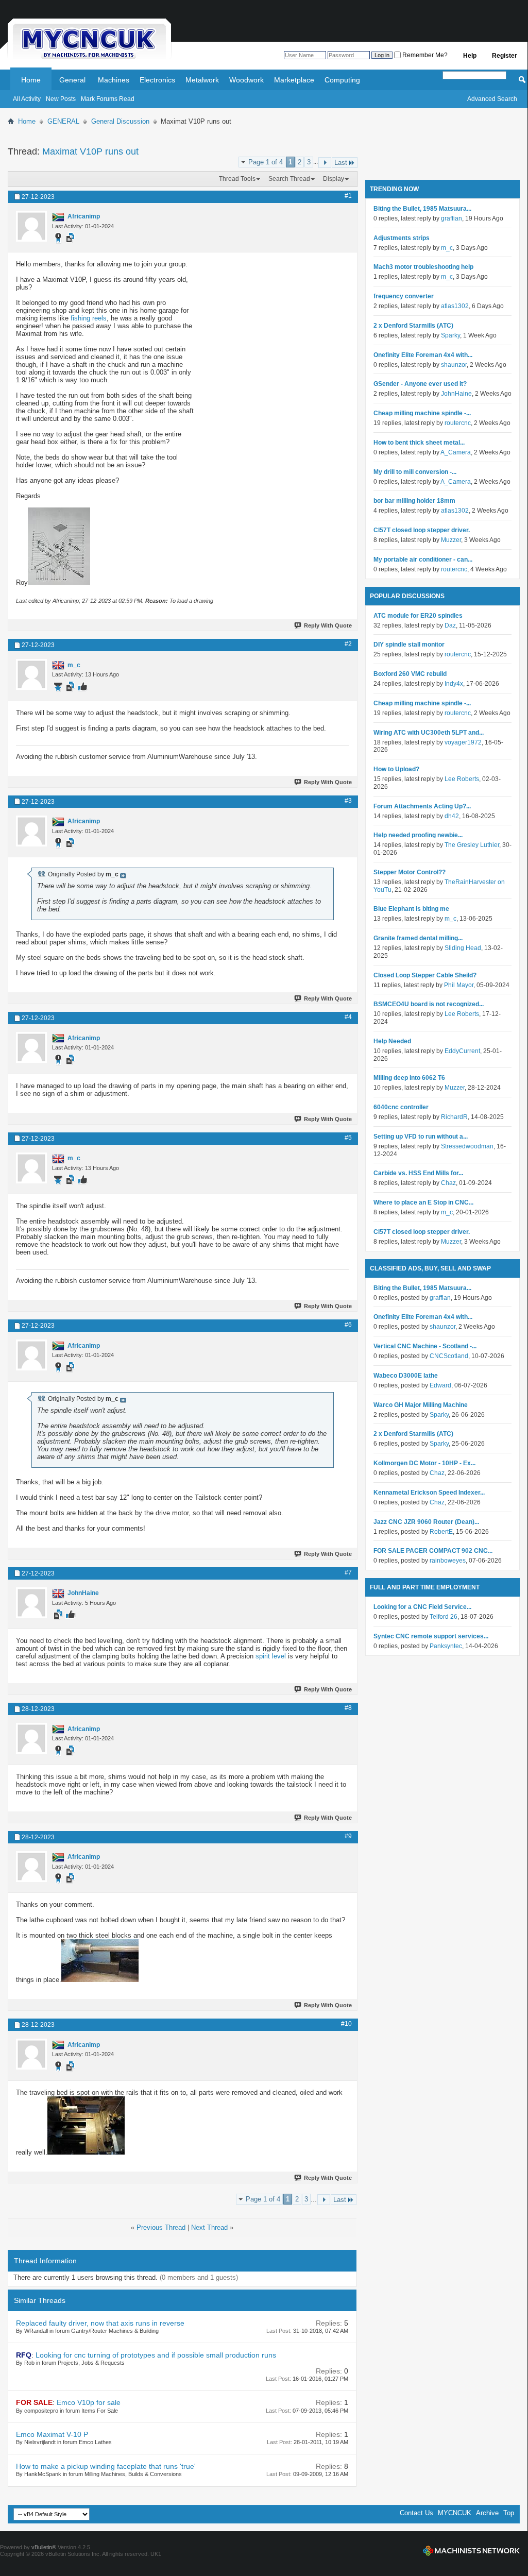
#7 (348, 1572)
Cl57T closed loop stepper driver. (422, 530)
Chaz (448, 1183)
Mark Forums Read (108, 99)
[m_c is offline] (31, 674)
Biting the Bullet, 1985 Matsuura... (422, 209)
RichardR (454, 1117)
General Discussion (120, 121)
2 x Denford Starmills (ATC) (413, 326)
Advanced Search (492, 99)
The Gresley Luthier (472, 845)
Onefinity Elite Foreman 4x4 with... (423, 355)
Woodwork (246, 80)
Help (470, 56)
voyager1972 (463, 742)
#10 (346, 2024)
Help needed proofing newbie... (418, 835)
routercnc (458, 423)
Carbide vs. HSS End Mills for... (418, 1173)
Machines (114, 80)
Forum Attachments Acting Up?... (422, 806)
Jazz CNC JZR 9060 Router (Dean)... (426, 1522)
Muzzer (451, 540)
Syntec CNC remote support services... (431, 1636)
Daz (450, 625)
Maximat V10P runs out (90, 151)
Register (505, 56)
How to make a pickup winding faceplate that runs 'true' (106, 2466)
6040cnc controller (401, 1107)
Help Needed (392, 1041)
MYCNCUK (455, 2513)
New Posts (61, 99)
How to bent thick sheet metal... (419, 443)
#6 (348, 1325)
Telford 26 (444, 1617)
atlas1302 (455, 306)
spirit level (271, 1656)
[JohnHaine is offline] (31, 1603)
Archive (487, 2513)
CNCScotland (449, 1356)
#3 (348, 801)
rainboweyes (448, 1561)
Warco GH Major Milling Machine (421, 1405)
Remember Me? (424, 55)
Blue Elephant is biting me (411, 909)
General (72, 80)
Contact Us (416, 2513)
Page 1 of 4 (266, 162)
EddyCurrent (462, 1051)
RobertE (441, 1532)
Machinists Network (471, 2551)
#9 (348, 1836)
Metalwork (202, 80)
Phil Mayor (459, 985)
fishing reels (89, 318)
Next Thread (209, 2227)
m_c (447, 248)
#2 (348, 644)
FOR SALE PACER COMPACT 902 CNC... (433, 1551)
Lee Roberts (462, 779)
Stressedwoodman (467, 1146)
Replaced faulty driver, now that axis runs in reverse (100, 2323)
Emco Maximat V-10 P (52, 2434)
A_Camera (456, 452)
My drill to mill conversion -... (415, 472)
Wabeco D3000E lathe (406, 1376)
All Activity (27, 99)
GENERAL (63, 121)
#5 (348, 1138)
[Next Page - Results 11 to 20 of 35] (325, 163)
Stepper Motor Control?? (410, 872)
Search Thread (289, 179)
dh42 (452, 816)
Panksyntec (446, 1646)
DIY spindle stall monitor (409, 645)
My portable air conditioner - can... (423, 560)
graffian (452, 218)
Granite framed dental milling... (418, 938)
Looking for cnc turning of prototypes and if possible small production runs (156, 2355)
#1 (348, 196)
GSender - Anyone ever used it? (420, 384)
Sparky (450, 335)
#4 (348, 1017)
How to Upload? (396, 769)
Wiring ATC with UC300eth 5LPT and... (429, 733)
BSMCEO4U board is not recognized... (429, 1004)
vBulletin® (44, 2547)
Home (31, 80)
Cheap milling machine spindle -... (422, 413)
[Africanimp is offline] (31, 226)
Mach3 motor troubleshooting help (423, 267)
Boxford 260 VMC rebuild (410, 674)
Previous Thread (161, 2227)
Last (341, 163)
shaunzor (454, 365)
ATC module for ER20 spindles (418, 616)
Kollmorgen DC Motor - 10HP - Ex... (424, 1463)
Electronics (157, 80)
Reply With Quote (328, 625)
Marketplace (294, 80)
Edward (440, 1385)
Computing (342, 80)
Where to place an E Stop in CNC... (423, 1202)
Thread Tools (237, 179)
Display (334, 179)
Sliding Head (463, 948)
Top (509, 2513)
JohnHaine (456, 394)
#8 (348, 1708)
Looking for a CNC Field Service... (422, 1607)
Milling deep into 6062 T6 (409, 1078)
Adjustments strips (402, 238)
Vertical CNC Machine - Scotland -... (425, 1346)
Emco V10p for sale (89, 2402)
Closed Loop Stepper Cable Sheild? (425, 975)
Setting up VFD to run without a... (421, 1137)
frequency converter (404, 296)
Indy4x (454, 684)
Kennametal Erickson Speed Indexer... (429, 1493)
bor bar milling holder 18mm (414, 501)
